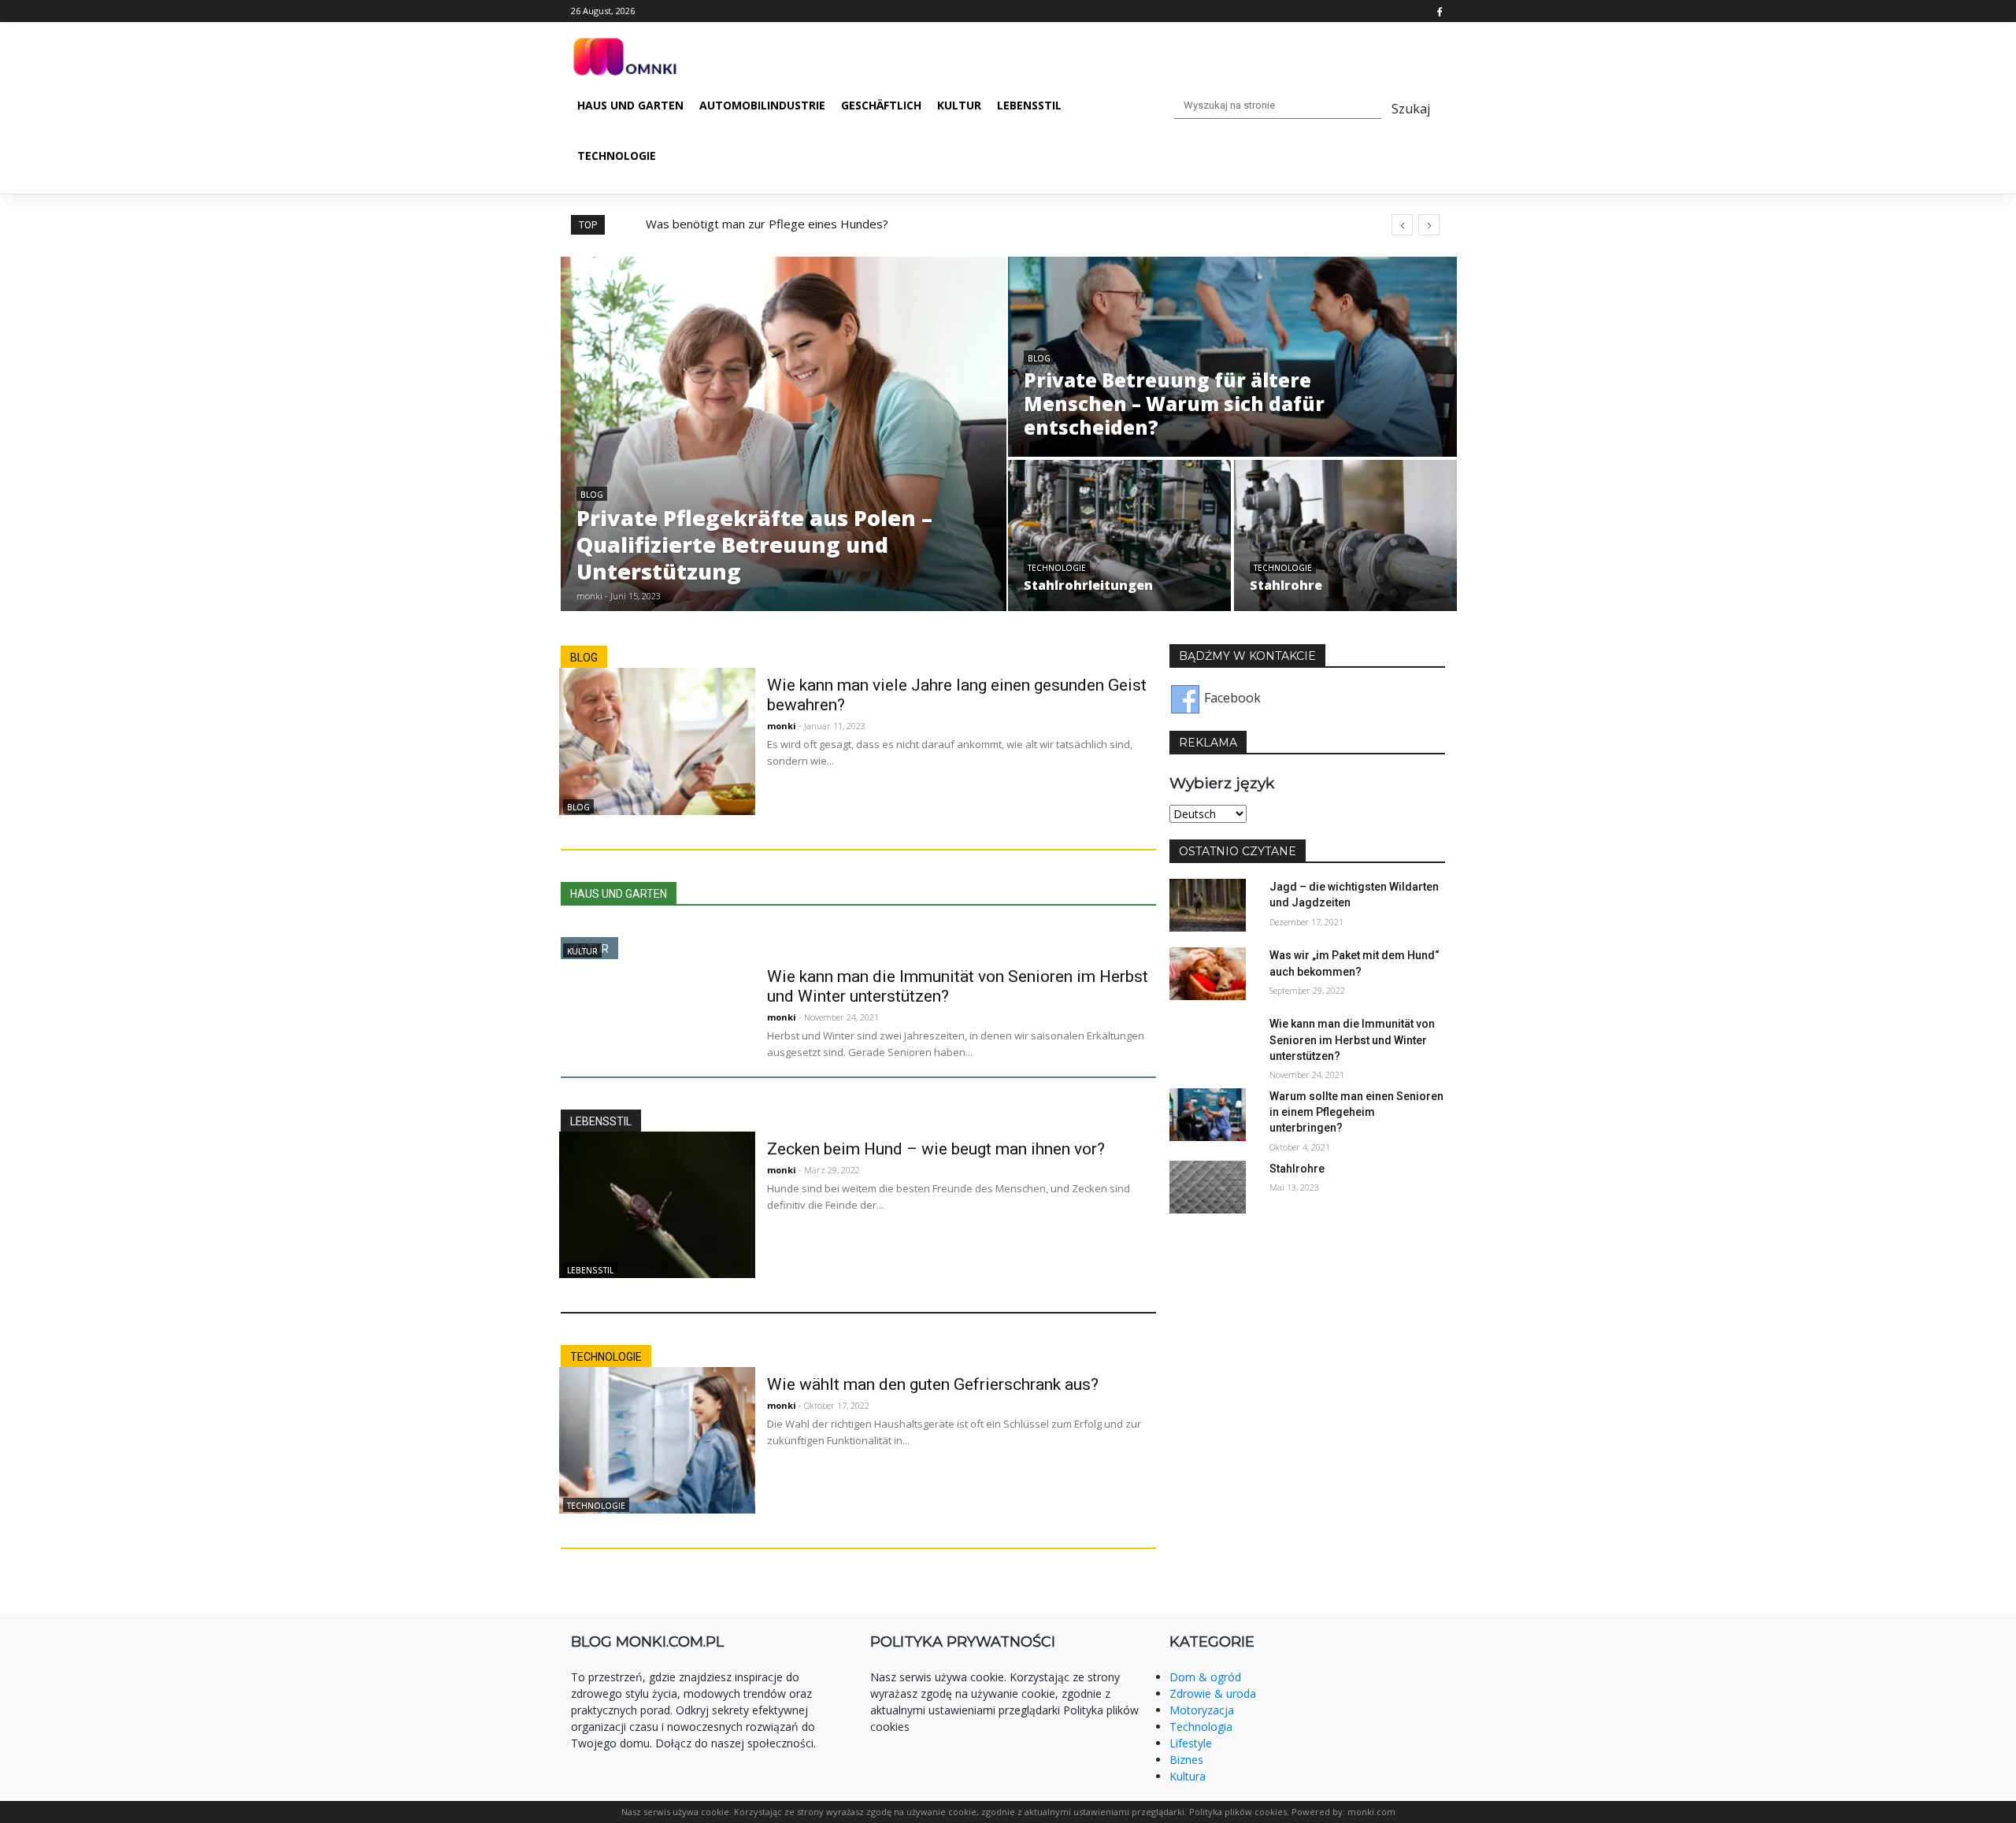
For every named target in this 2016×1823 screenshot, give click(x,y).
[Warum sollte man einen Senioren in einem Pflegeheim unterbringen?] (1208, 1113)
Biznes (1186, 1760)
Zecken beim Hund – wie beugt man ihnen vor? (936, 1149)
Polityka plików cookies (1238, 1812)
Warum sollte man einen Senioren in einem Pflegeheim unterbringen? (1356, 1112)
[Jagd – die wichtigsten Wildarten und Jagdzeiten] (1208, 904)
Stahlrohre (1286, 585)
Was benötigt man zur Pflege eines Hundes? (767, 224)
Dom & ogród (1205, 1677)
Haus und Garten (630, 105)
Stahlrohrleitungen (1088, 585)
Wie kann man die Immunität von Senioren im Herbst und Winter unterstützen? (1352, 1039)
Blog (592, 495)
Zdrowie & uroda (1213, 1693)
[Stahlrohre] (1208, 1185)
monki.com (1371, 1812)
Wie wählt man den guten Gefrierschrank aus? (933, 1384)
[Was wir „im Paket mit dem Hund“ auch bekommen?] (1208, 973)
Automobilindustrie (762, 105)
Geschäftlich (881, 105)
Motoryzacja (1202, 1710)
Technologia (1201, 1727)
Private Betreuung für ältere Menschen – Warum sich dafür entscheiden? (1174, 404)
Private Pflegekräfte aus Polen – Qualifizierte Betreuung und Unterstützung (754, 545)
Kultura (1188, 1776)
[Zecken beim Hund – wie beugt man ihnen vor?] (652, 1203)
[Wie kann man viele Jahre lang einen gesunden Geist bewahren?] (652, 740)
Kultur (959, 105)
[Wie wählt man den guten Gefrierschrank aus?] (652, 1439)
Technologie (617, 156)
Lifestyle (1191, 1743)
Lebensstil (1029, 105)
